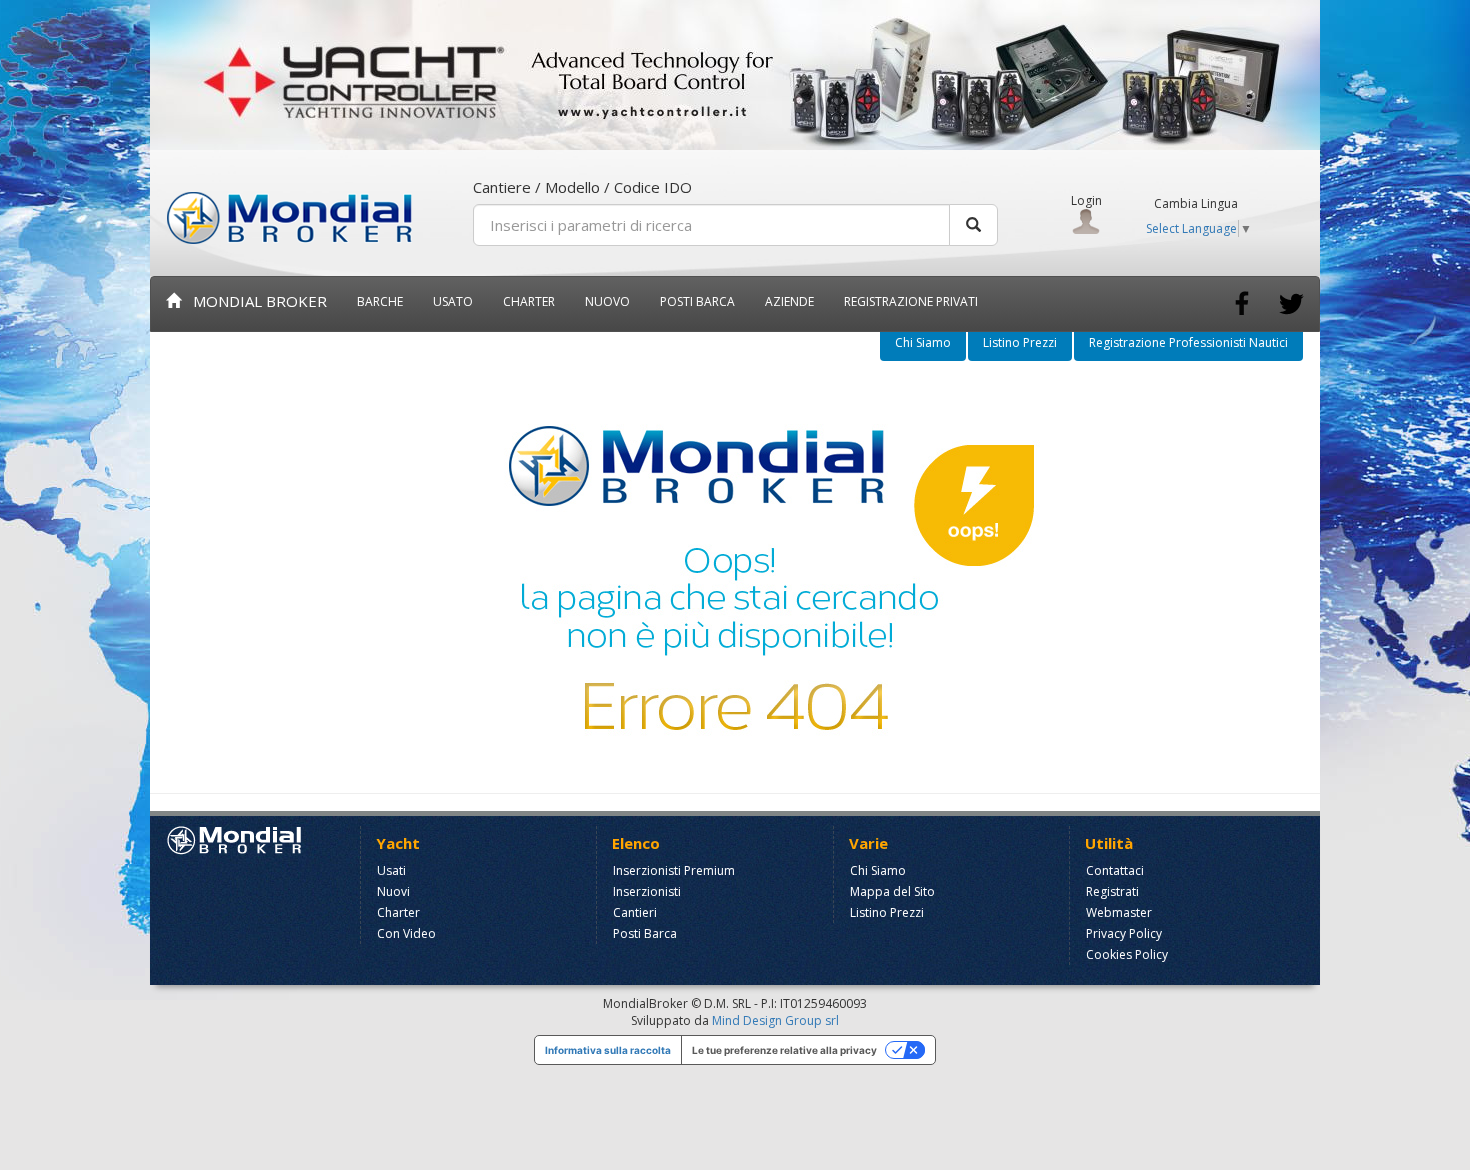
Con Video (406, 933)
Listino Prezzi (1020, 342)
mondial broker (254, 301)
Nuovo (607, 301)
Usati (391, 870)
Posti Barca (697, 301)
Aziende (789, 301)
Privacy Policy (1124, 933)
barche (380, 301)
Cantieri (635, 912)
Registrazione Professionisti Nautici (1188, 342)
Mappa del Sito (892, 891)
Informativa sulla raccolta (608, 1050)
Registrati (1112, 891)
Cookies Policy (1127, 954)
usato (453, 301)
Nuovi (393, 891)
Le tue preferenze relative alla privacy (784, 1050)
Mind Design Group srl (775, 1020)
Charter (398, 912)
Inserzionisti (647, 891)
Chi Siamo (923, 342)
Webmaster (1119, 912)
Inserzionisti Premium (674, 870)
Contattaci (1115, 870)
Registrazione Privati (911, 301)
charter (529, 301)
